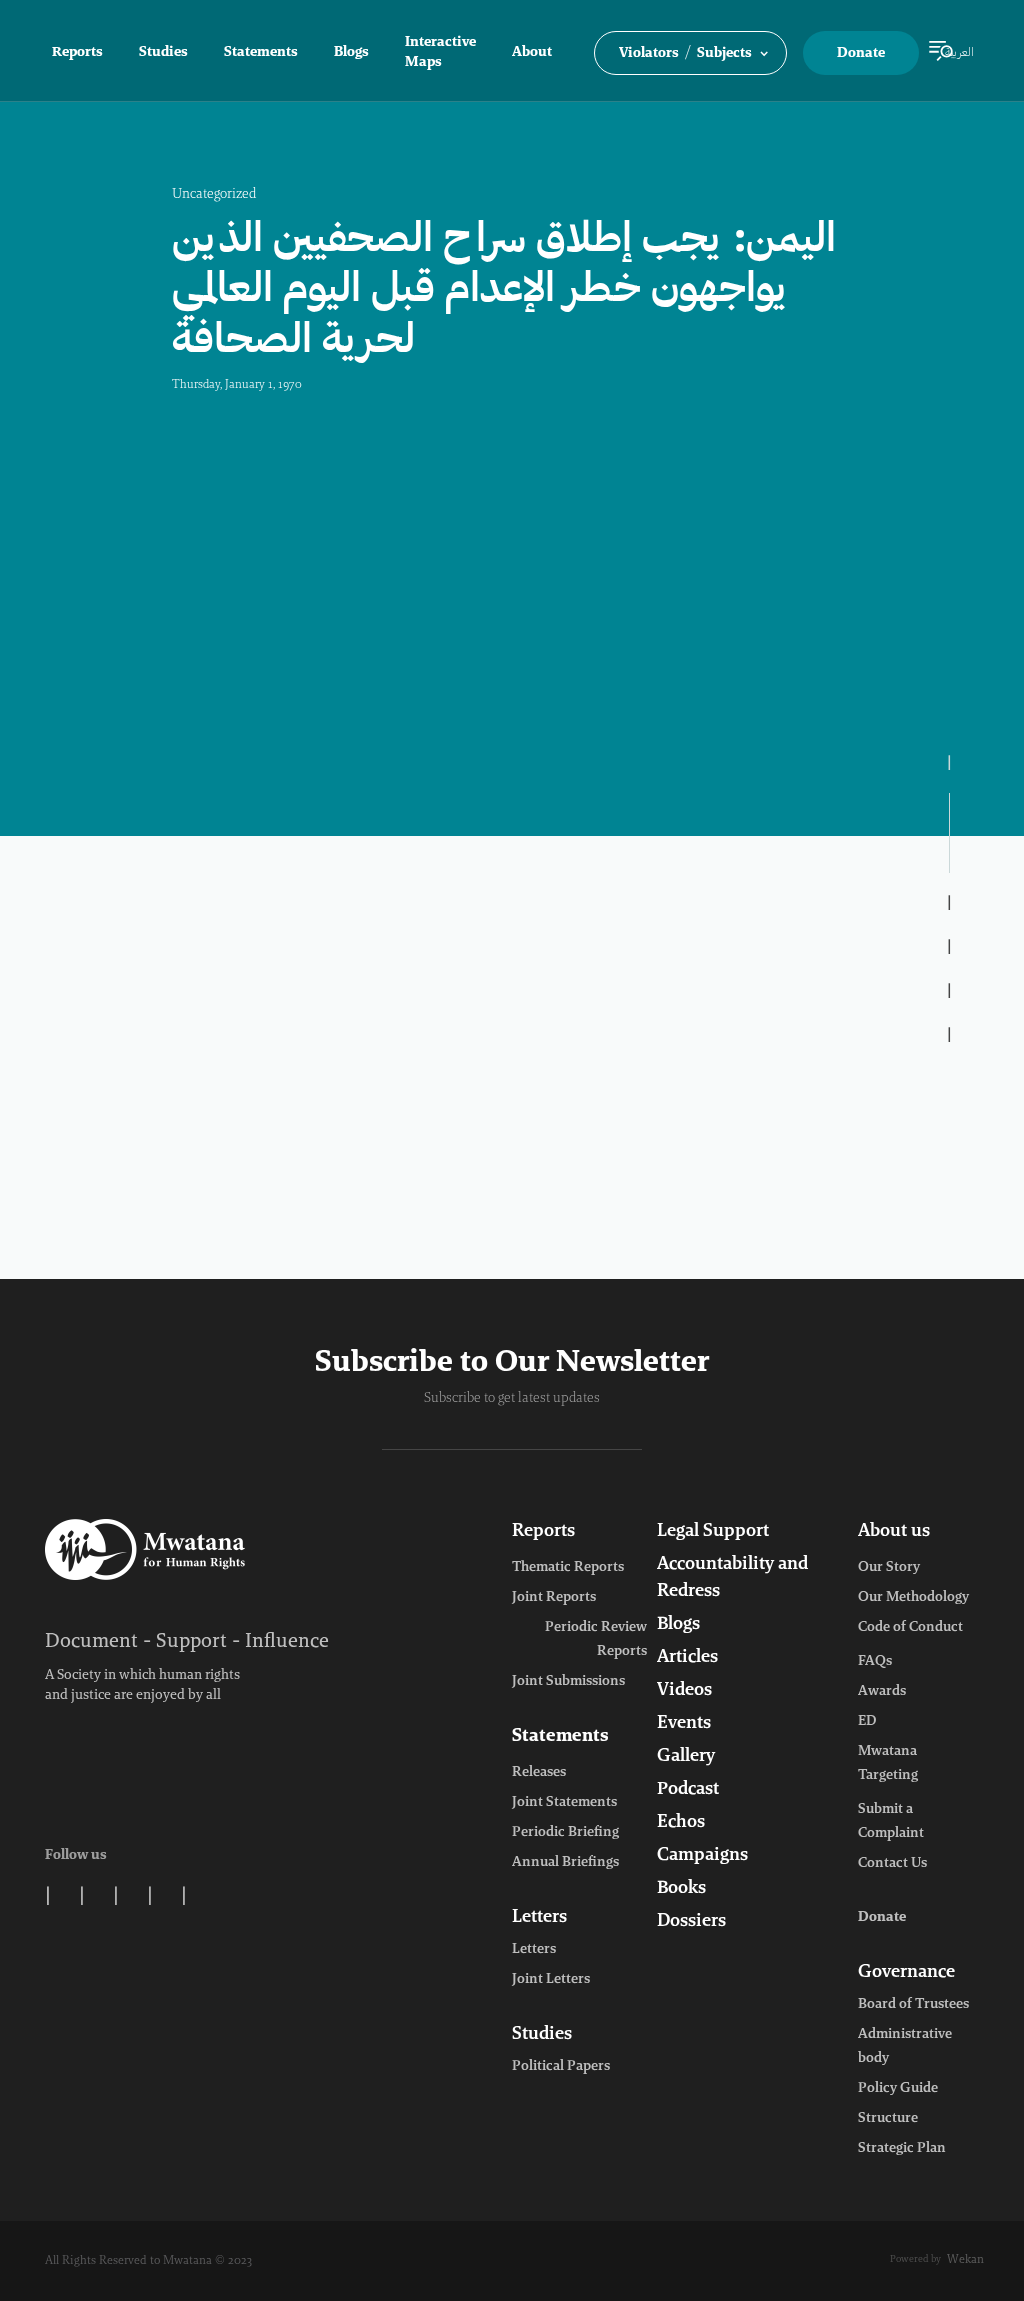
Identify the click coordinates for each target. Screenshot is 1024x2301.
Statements (261, 53)
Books (681, 1889)
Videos (684, 1691)
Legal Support (713, 1532)
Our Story (889, 1568)
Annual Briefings (565, 1863)
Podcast (688, 1790)
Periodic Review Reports (596, 1640)
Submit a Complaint (891, 1822)
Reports (77, 53)
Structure (888, 2119)
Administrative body (905, 2047)
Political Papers (561, 2067)
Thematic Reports (568, 1568)
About (532, 53)
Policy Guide (898, 2089)
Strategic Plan (902, 2149)
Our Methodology (913, 1598)
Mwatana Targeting (888, 1764)
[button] (690, 53)
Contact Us (892, 1864)
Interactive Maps (440, 53)
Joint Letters (551, 1980)
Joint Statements (564, 1803)
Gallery (686, 1757)
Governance (906, 1973)
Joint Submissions (568, 1682)
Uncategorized (214, 195)
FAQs (875, 1662)
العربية (959, 53)
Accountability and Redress (732, 1578)
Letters (539, 1918)
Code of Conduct (910, 1628)
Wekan (965, 2260)
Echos (681, 1823)
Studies (163, 53)
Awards (882, 1692)
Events (684, 1724)
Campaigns (702, 1856)
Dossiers (691, 1922)
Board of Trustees (913, 2005)
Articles (687, 1658)
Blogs (351, 53)
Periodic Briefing (565, 1833)
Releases (539, 1773)
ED (867, 1722)
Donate (861, 54)
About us (894, 1532)
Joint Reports (554, 1598)
